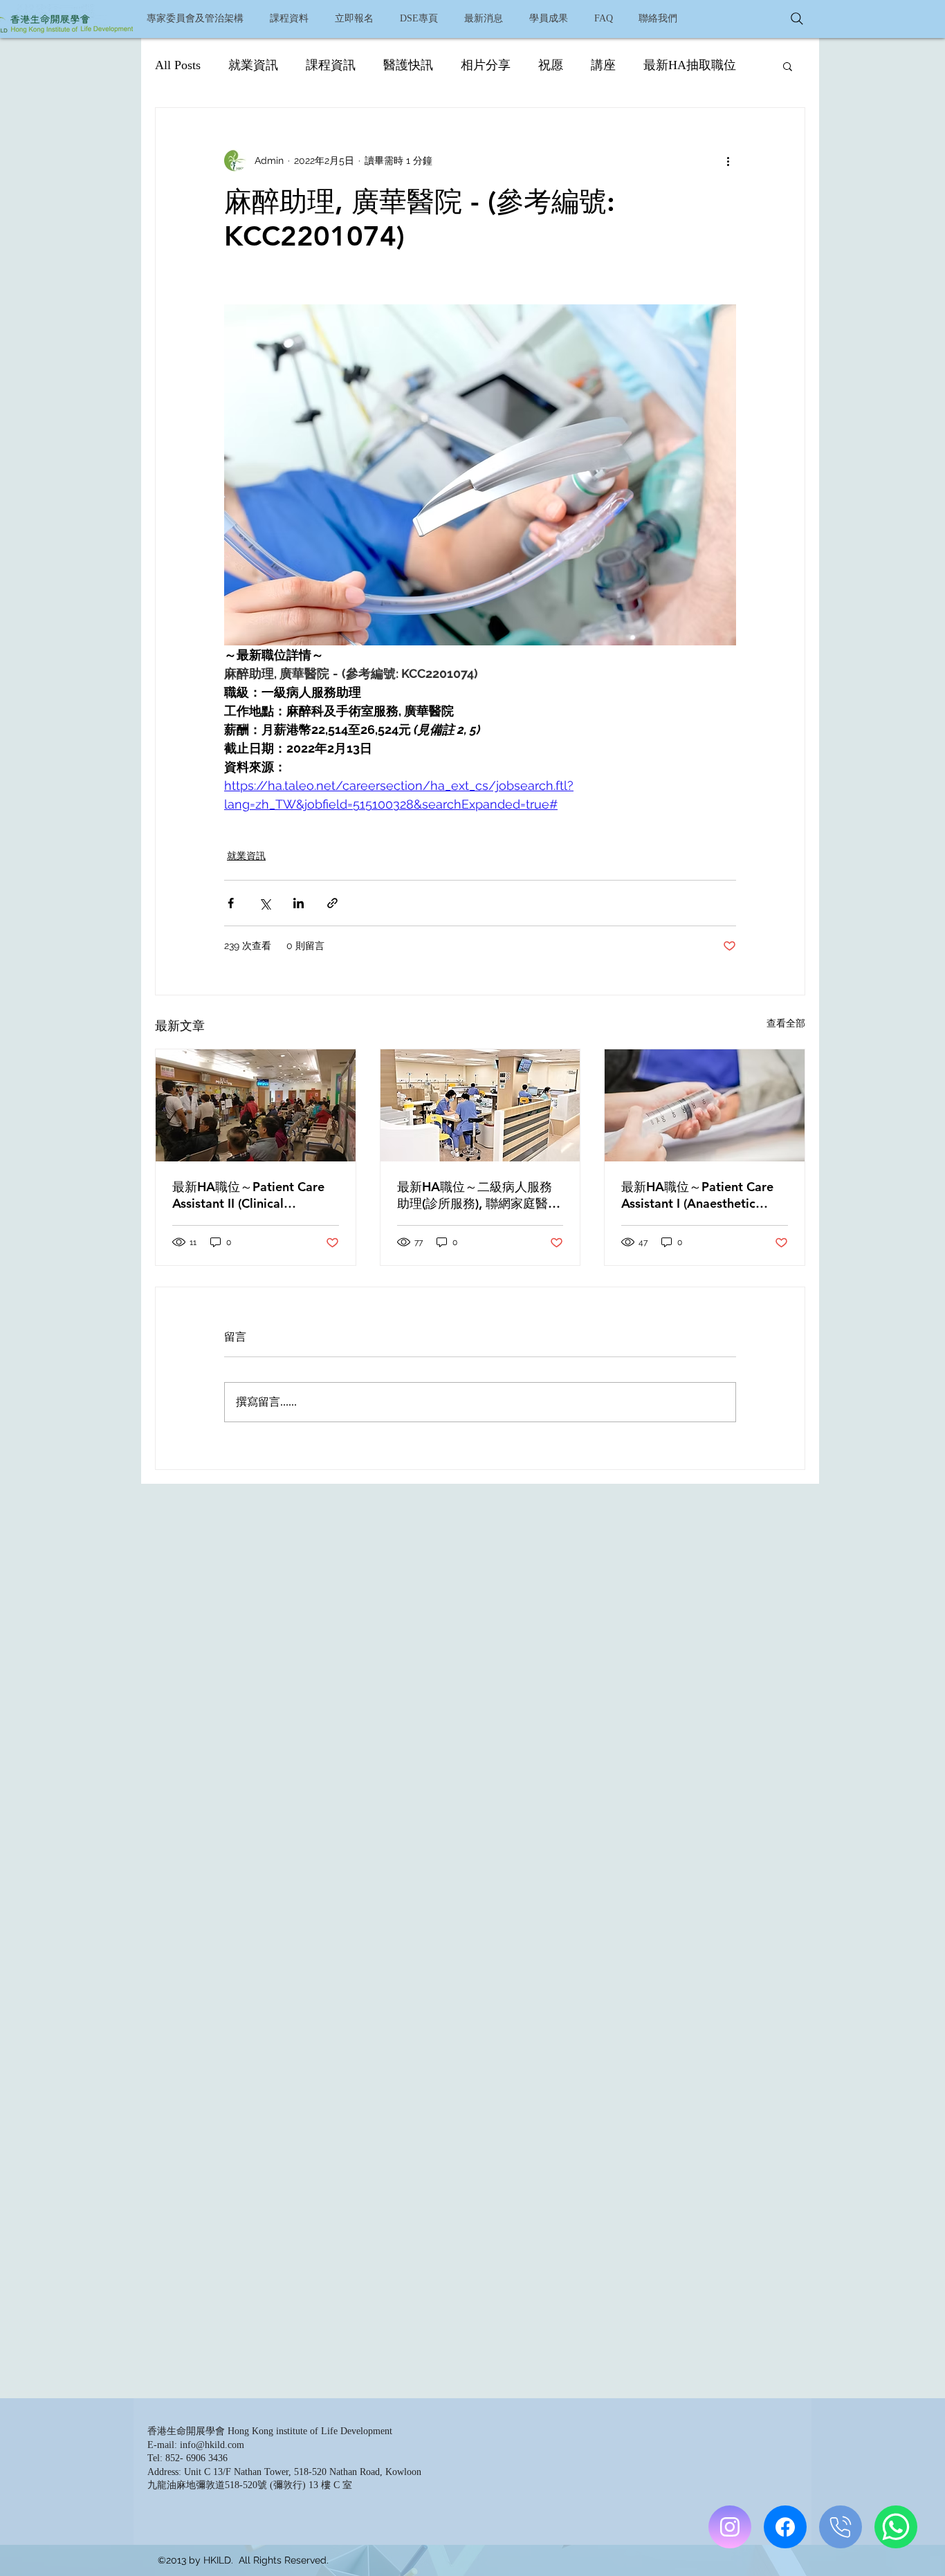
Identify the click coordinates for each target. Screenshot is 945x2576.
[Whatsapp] (896, 2527)
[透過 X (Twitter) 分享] (265, 903)
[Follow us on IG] (730, 2527)
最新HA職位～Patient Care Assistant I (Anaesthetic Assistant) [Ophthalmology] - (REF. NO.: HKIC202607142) (703, 1195)
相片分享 (486, 65)
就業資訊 (253, 65)
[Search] (797, 19)
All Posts (178, 65)
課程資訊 (331, 65)
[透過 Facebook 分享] (231, 903)
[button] (288, 19)
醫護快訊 (408, 65)
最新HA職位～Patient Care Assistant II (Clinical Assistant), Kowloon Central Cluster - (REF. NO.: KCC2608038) (252, 1195)
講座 (603, 65)
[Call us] (841, 2527)
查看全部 (786, 1023)
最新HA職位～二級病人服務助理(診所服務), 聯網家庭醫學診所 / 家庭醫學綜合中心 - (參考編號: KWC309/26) (479, 1195)
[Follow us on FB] (785, 2527)
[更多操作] (728, 160)
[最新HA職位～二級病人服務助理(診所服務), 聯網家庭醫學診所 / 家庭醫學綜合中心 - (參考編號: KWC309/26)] (480, 1105)
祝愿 (551, 65)
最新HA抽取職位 (690, 65)
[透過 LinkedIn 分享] (299, 903)
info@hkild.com (212, 2445)
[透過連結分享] (332, 903)
